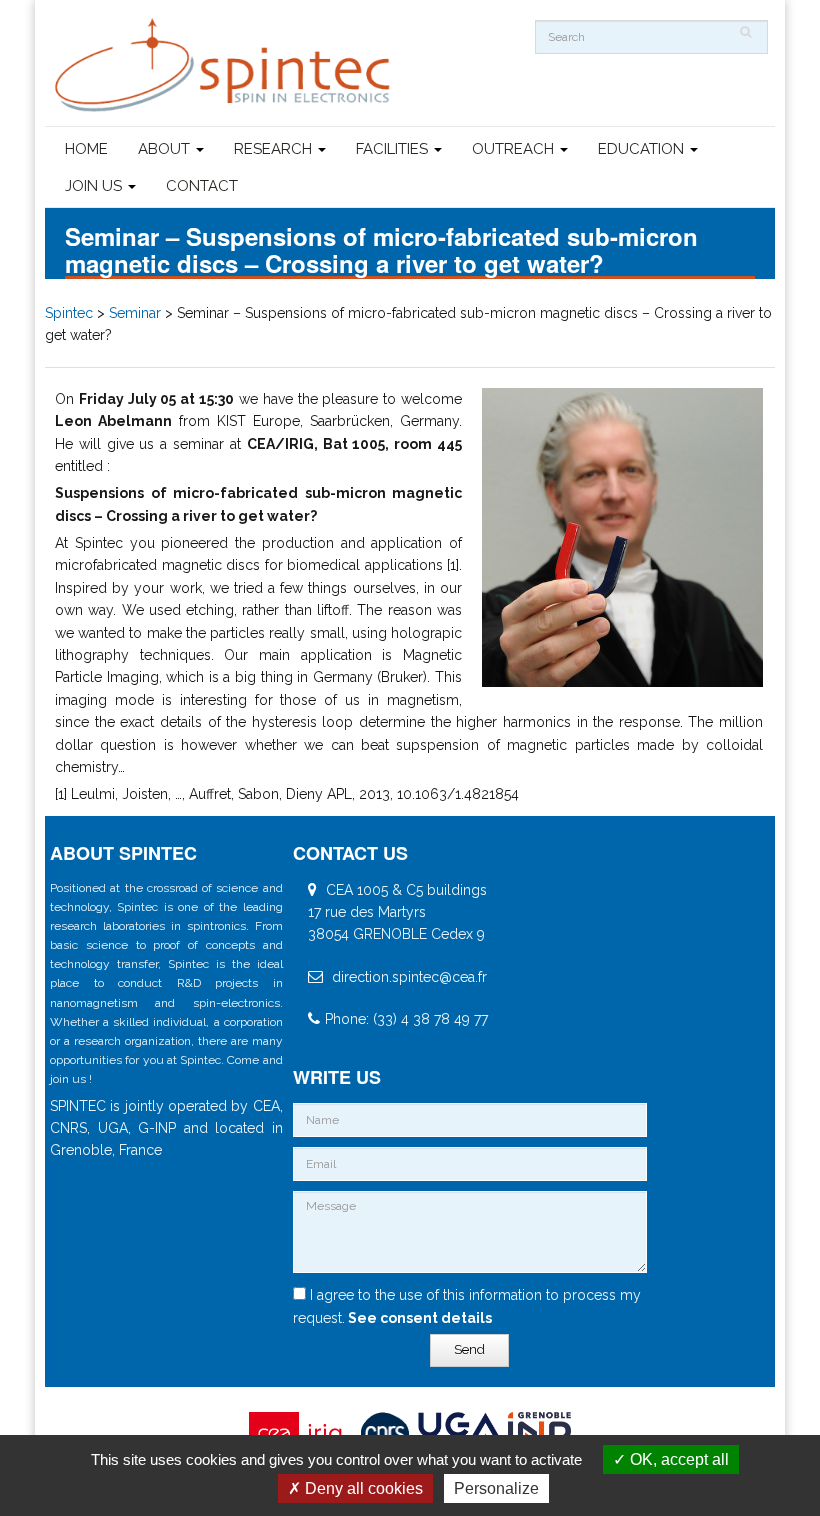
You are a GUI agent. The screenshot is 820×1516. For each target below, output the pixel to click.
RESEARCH (275, 149)
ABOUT (166, 149)
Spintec (69, 313)
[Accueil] (225, 65)
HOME (86, 149)
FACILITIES (394, 149)
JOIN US (95, 186)
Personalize (496, 1488)
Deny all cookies (362, 1488)
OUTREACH (515, 149)
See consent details (418, 1318)
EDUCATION (643, 149)
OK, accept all (677, 1459)
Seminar (135, 313)
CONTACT (202, 186)
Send (469, 1349)
